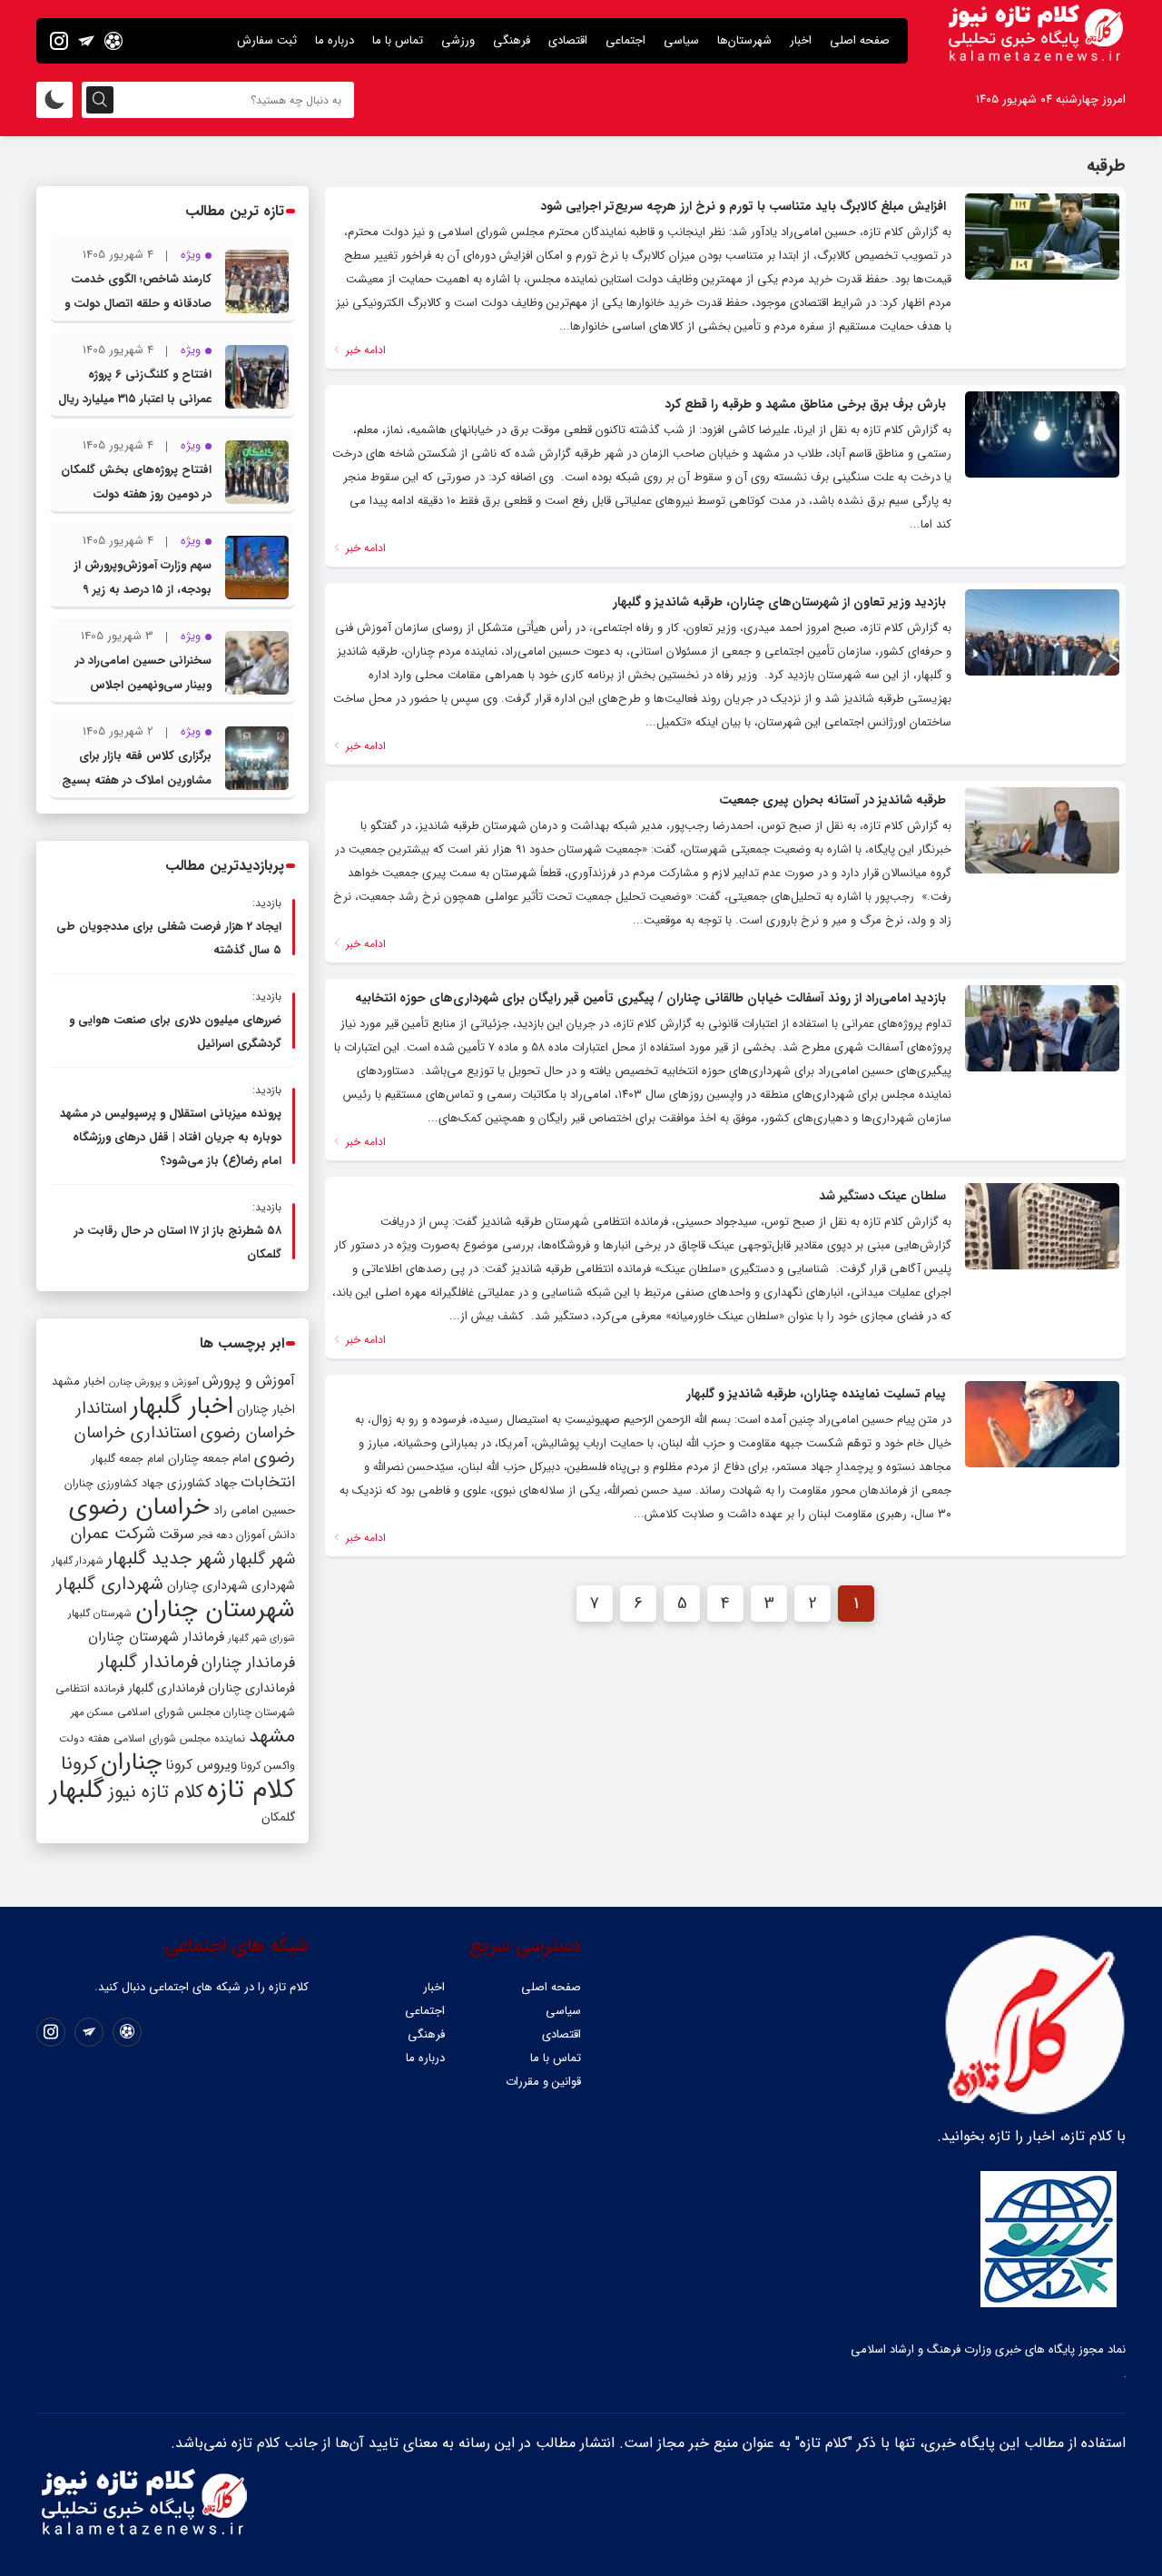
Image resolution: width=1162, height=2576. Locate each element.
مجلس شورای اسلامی (168, 1712)
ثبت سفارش (267, 40)
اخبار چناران (266, 1410)
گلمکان (278, 1817)
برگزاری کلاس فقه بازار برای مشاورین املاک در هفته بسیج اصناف (137, 780)
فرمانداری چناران (251, 1688)
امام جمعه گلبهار (128, 1459)
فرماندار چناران (248, 1663)
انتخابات (268, 1482)
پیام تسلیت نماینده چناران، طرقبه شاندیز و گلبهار (816, 1394)
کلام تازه (251, 1790)
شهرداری (273, 1585)
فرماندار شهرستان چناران (156, 1637)
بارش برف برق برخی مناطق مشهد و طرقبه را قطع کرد (805, 404)
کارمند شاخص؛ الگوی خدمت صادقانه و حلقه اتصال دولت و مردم (138, 304)
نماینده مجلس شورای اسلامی (179, 1738)
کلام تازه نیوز (156, 1792)
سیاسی (681, 40)
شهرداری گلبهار (110, 1584)
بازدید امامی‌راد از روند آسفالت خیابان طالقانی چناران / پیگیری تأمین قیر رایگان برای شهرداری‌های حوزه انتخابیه (650, 998)
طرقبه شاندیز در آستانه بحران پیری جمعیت (832, 800)
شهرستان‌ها (744, 40)
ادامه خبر (364, 350)
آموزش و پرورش (249, 1381)
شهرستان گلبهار (100, 1614)
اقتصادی (568, 40)
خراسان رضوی (139, 1507)
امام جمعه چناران (209, 1459)
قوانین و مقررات (543, 2082)
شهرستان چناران (215, 1610)
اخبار (801, 40)
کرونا (79, 1764)
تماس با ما (398, 40)
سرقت (177, 1535)
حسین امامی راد (254, 1510)
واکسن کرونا (268, 1766)
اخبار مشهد (79, 1382)
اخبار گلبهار (182, 1406)
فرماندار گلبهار (148, 1663)
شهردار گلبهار (77, 1561)
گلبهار (77, 1791)
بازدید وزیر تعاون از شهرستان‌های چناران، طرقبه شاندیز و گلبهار (779, 602)
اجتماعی (625, 40)
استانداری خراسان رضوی (185, 1446)
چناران (131, 1762)
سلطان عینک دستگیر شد (882, 1196)
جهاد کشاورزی (202, 1483)
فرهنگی (512, 40)
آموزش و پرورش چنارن (154, 1382)
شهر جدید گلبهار (166, 1559)
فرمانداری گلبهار (166, 1688)
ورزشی (458, 40)
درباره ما (335, 40)
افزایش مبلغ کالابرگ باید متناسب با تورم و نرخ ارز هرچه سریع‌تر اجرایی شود (743, 206)
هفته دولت (84, 1739)
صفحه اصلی (860, 40)
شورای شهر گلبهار (261, 1638)
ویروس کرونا (201, 1765)
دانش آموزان (266, 1535)
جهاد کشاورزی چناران (114, 1484)
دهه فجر (215, 1535)
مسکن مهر (92, 1712)
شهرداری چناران (207, 1585)
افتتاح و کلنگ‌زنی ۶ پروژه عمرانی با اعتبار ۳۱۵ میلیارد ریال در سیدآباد (135, 399)
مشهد (272, 1736)
